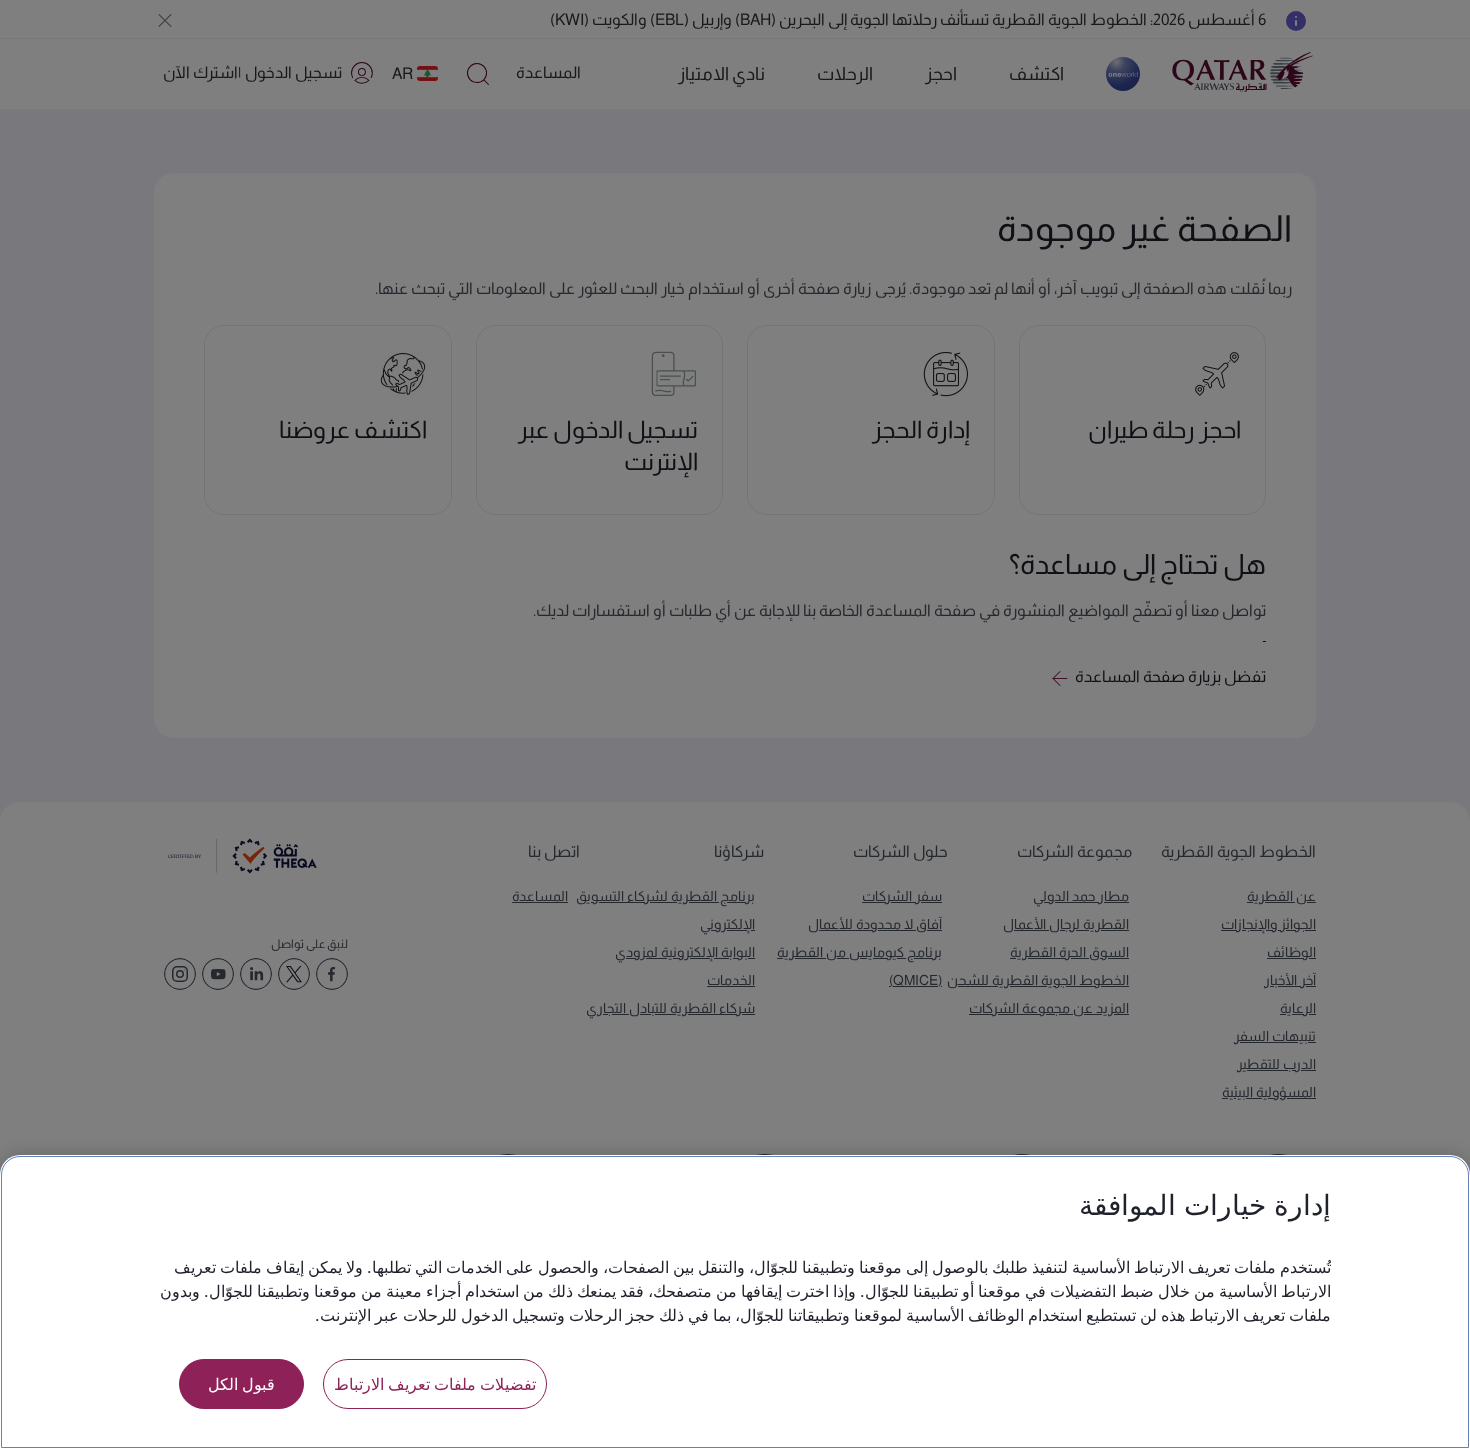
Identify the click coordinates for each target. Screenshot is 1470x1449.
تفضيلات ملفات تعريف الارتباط (435, 1383)
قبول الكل (241, 1383)
